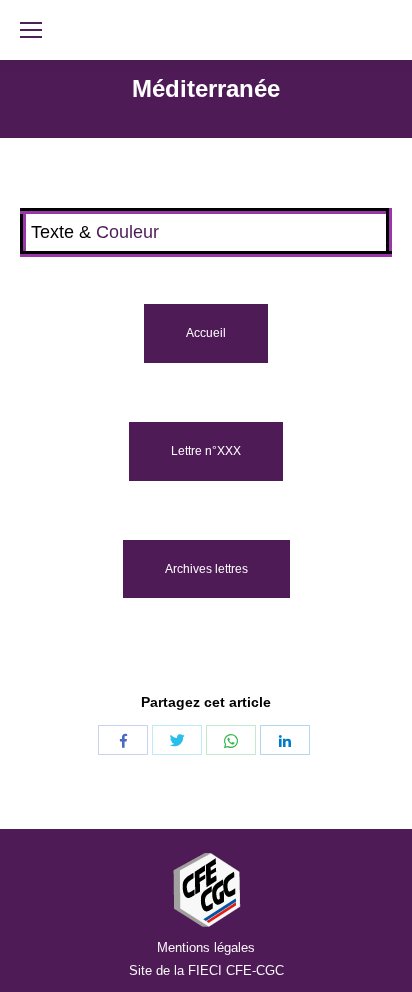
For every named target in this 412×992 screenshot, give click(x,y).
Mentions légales (206, 947)
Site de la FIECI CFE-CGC (206, 970)
